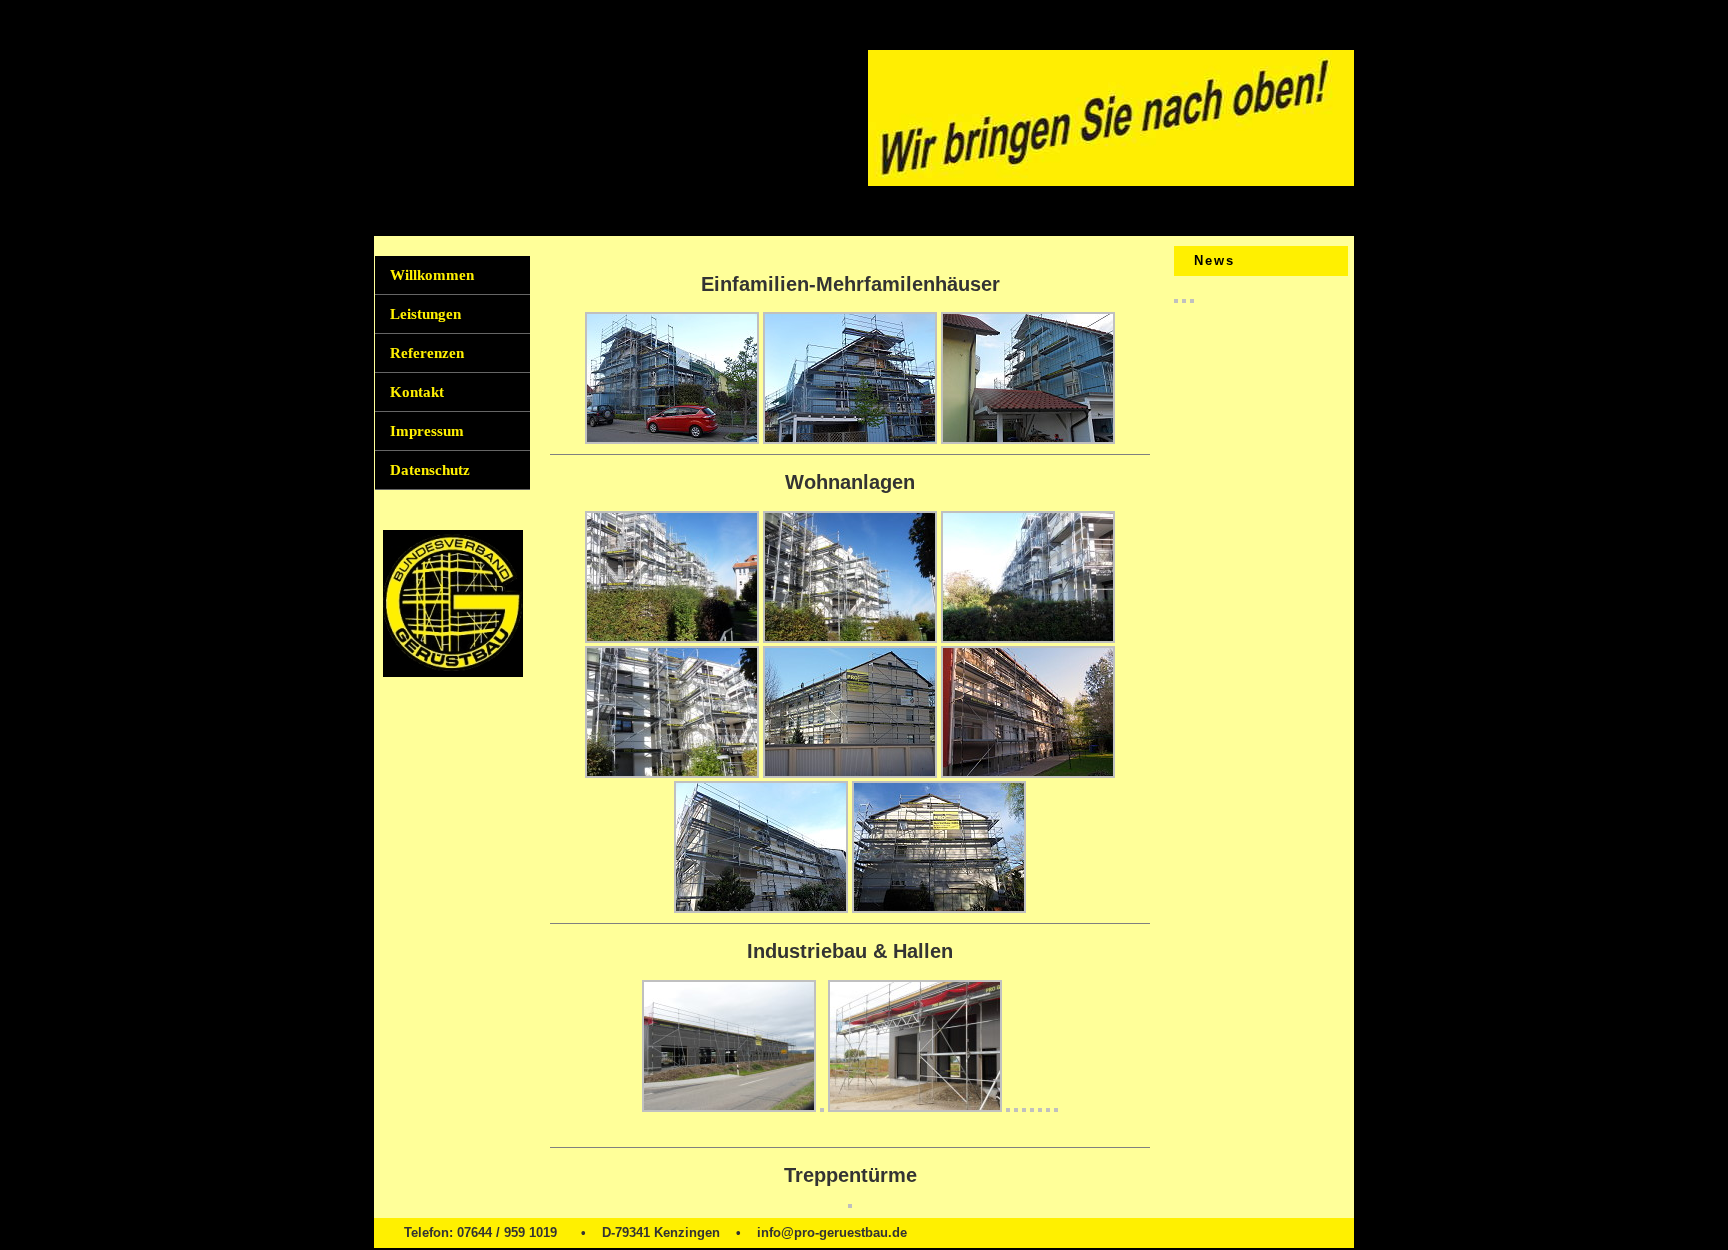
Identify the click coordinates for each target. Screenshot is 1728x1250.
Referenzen (427, 353)
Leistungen (425, 314)
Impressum (427, 431)
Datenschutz (430, 470)
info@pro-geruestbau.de (832, 1232)
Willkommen (432, 275)
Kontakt (417, 392)
